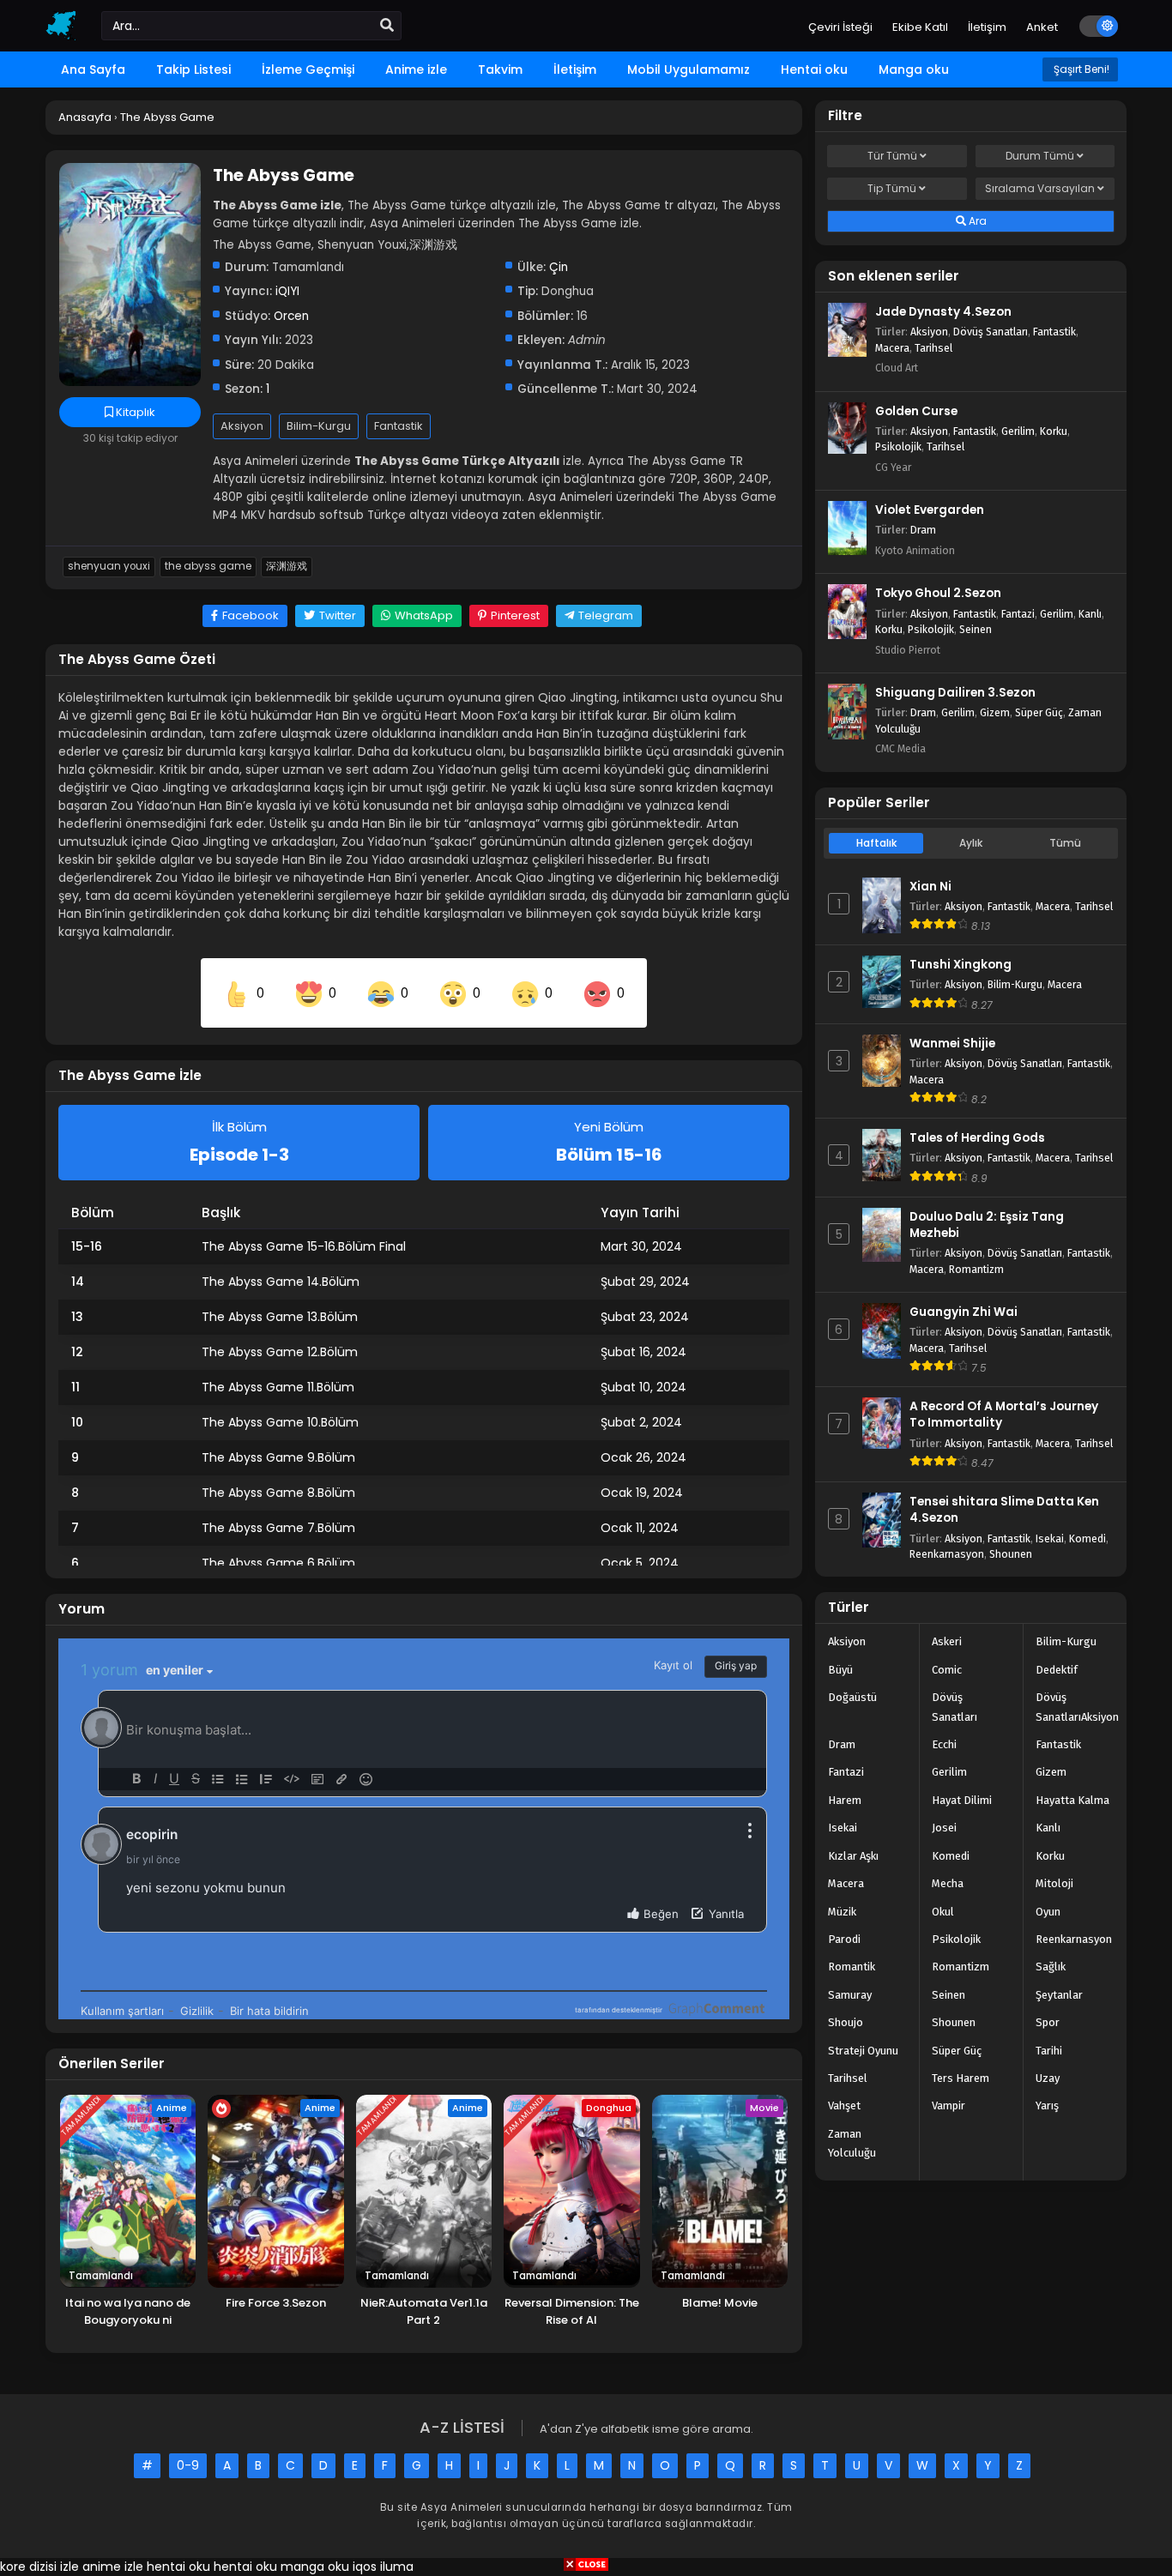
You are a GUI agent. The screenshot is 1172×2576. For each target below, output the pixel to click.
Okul (943, 1912)
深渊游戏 (287, 566)
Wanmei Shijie (952, 1044)
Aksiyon (242, 426)
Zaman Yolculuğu (852, 2143)
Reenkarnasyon (947, 1554)
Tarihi (1049, 2051)
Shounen (1011, 1554)
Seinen (976, 629)
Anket (1042, 27)
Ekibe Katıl (920, 27)
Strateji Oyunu (863, 2051)
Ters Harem (961, 2078)
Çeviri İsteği (840, 27)
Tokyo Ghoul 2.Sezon (938, 593)
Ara (976, 221)
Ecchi (944, 1744)
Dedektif (1057, 1670)
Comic (947, 1670)
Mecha (948, 1883)
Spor (1048, 2022)
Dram (923, 530)
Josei (944, 1828)
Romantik (852, 1967)
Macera (892, 348)
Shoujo (846, 2022)
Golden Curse (916, 411)
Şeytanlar (1059, 1995)
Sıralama (1040, 188)
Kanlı (1090, 614)
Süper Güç (1039, 712)
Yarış (1047, 2105)
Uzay (1048, 2078)
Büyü (840, 1670)
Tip (892, 188)
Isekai (1050, 1538)
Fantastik (399, 426)
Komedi (1087, 1538)
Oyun (1048, 1912)
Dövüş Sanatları (991, 332)
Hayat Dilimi (962, 1800)
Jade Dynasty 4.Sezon (943, 312)
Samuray (850, 1995)
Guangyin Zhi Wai (964, 1312)
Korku (1054, 431)
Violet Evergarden (930, 510)
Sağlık (1051, 1967)
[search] (387, 26)
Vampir (948, 2105)
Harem (845, 1800)
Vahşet (844, 2105)
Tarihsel (933, 348)
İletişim (987, 27)
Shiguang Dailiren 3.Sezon (955, 693)
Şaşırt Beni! (1080, 69)
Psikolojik (898, 446)
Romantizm (976, 1269)
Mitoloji (1054, 1883)
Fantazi (1018, 614)
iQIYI (287, 291)
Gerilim (1018, 431)
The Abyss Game (208, 566)
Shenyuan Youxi (109, 566)
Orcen (291, 316)
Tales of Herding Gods (977, 1138)
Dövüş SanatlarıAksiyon (1077, 1707)
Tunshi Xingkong (961, 965)
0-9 (188, 2465)
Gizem (995, 712)
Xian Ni (930, 887)
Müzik (842, 1912)
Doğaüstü (852, 1697)
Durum (1040, 156)
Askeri (947, 1641)
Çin (559, 267)
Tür (892, 156)
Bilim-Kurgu (319, 426)
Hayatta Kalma (1072, 1800)
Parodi (844, 1939)
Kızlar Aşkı (853, 1856)
